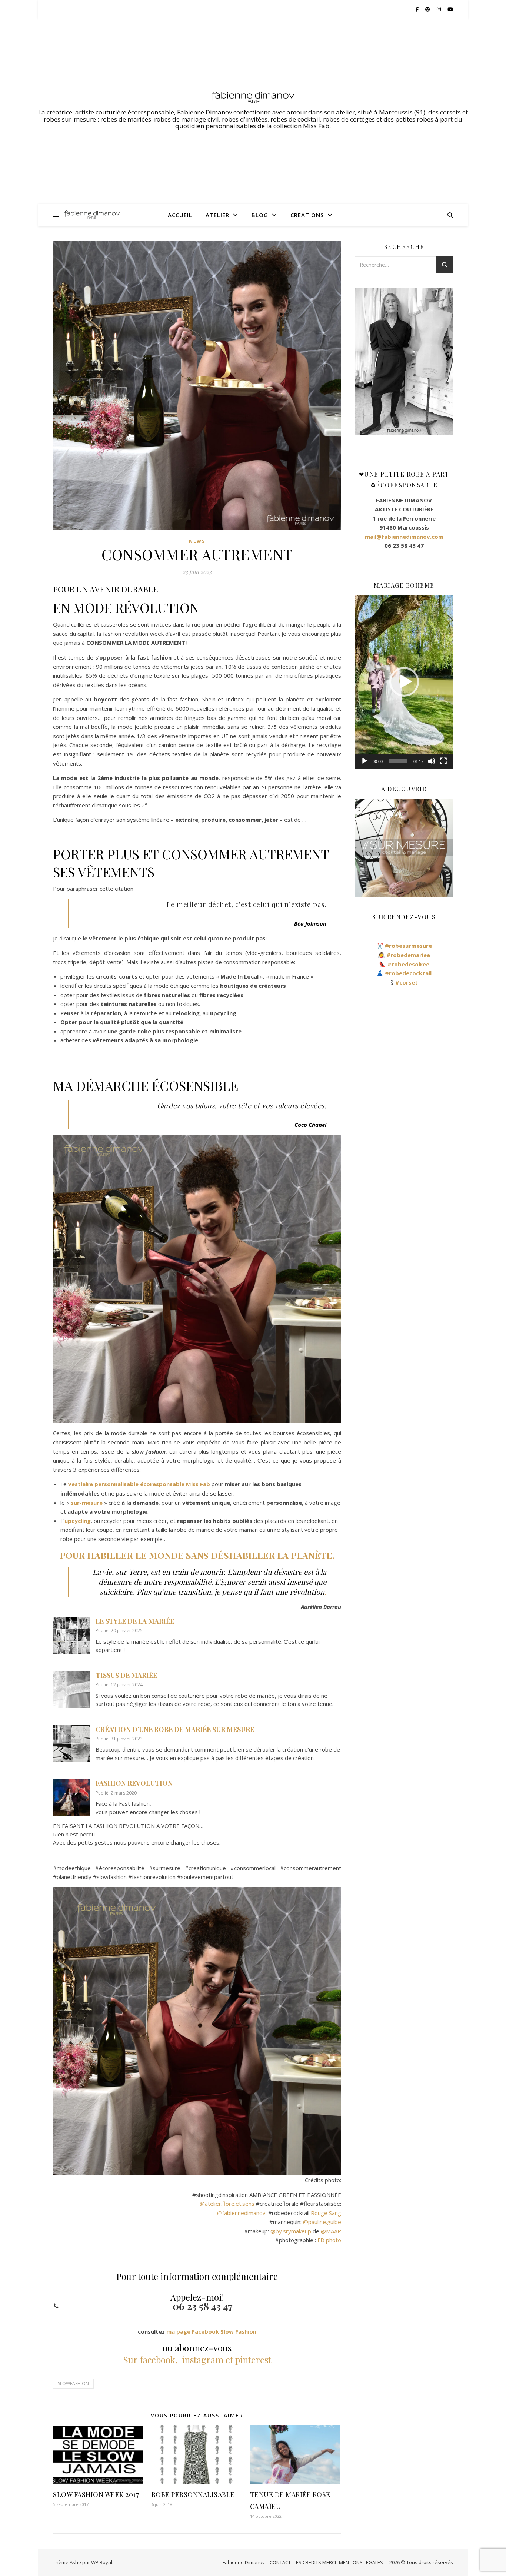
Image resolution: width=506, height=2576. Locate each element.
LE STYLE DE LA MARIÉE (135, 1621)
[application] (404, 682)
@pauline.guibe (322, 2222)
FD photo (329, 2240)
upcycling (78, 1521)
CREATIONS (307, 215)
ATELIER (217, 215)
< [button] (360, 362)
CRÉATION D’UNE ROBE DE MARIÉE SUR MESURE (175, 1729)
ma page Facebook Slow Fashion (211, 2331)
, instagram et (204, 2360)
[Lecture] (364, 761)
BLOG (260, 215)
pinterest (253, 2360)
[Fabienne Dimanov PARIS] (253, 97)
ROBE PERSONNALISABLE (193, 2494)
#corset (407, 982)
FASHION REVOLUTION (134, 1783)
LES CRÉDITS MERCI (315, 2562)
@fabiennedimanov (241, 2213)
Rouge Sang (326, 2213)
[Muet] (432, 761)
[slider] (398, 761)
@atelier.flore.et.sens (227, 2204)
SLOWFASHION (73, 2384)
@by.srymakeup (291, 2231)
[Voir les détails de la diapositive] (404, 362)
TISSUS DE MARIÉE (126, 1675)
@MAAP (331, 2231)
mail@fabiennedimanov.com (404, 537)
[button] (404, 682)
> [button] (448, 362)
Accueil (180, 215)
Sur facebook (149, 2360)
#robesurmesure (408, 946)
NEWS (197, 541)
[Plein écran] (443, 761)
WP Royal (102, 2562)
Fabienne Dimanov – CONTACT (257, 2562)
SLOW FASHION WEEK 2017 (96, 2494)
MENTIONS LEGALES (361, 2562)
